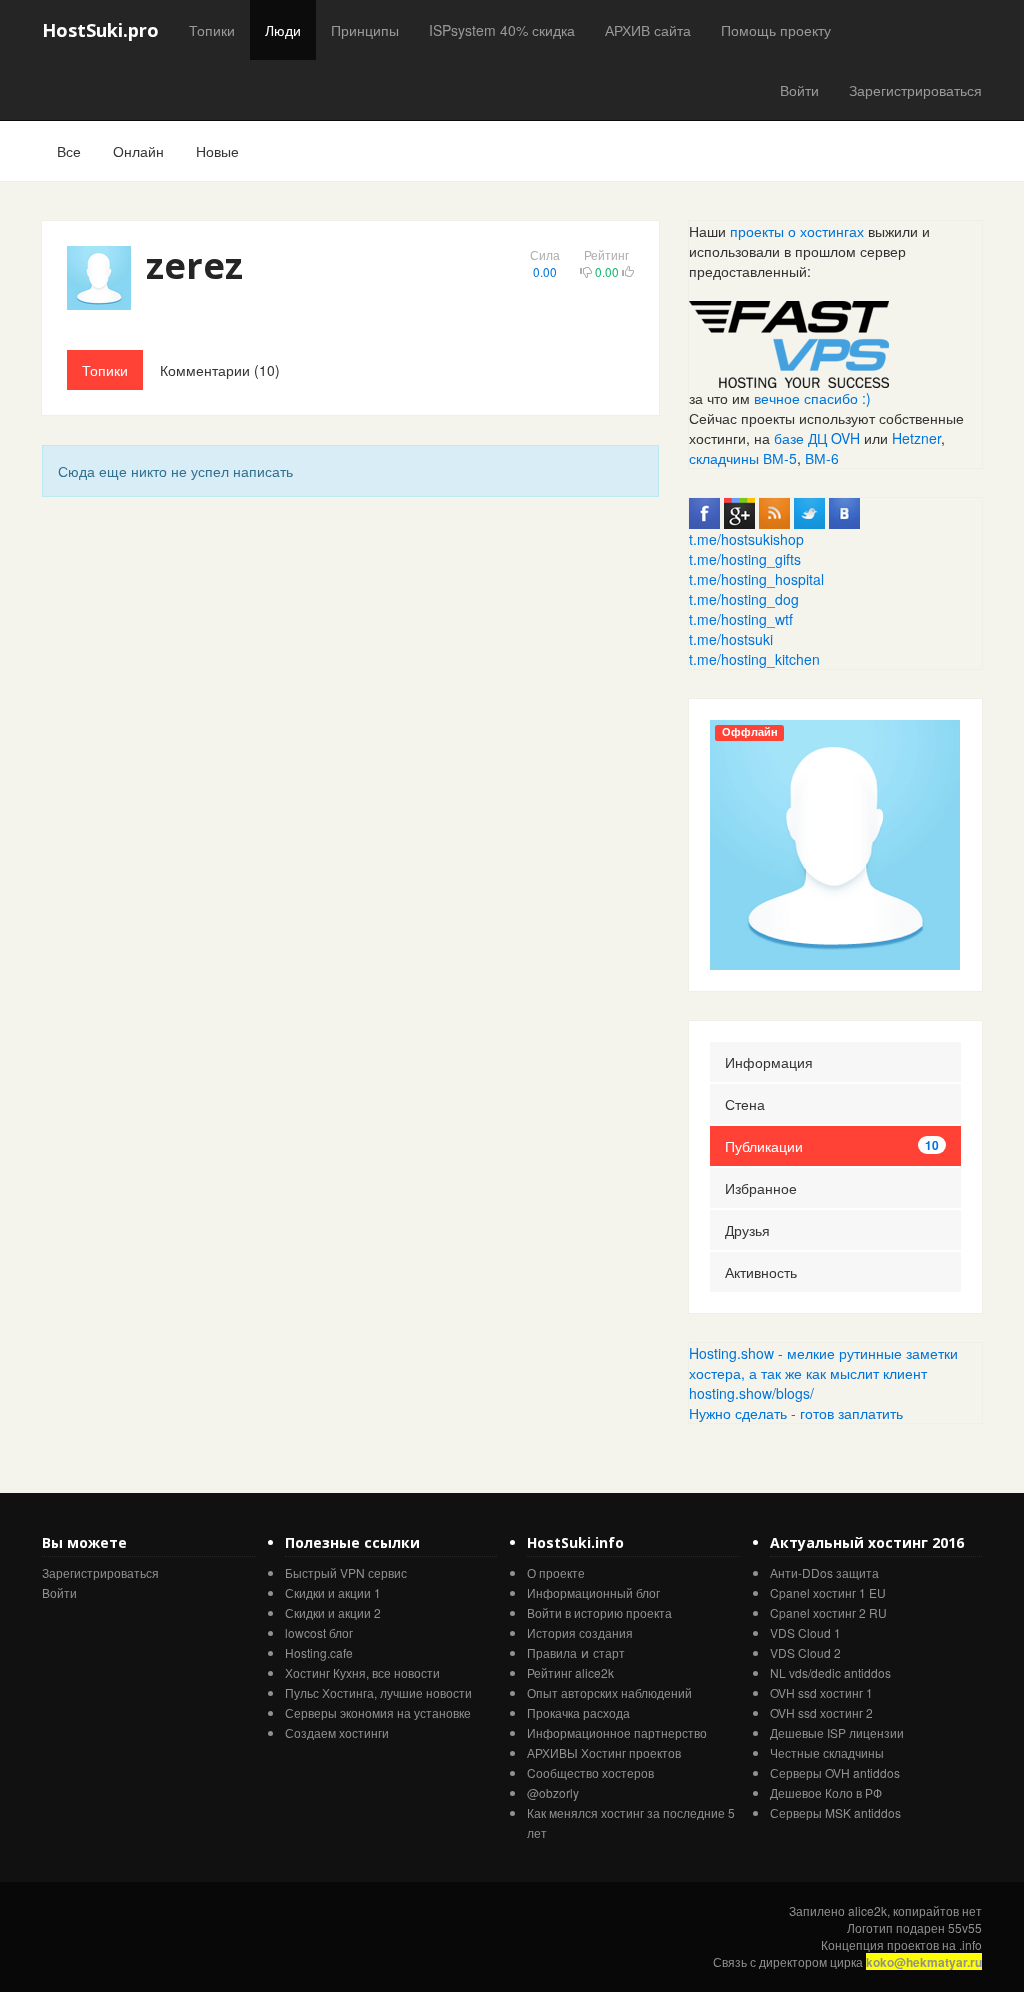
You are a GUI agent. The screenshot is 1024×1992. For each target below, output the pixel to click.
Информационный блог (593, 1592)
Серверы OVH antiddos (835, 1772)
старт (609, 1652)
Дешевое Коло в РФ (826, 1792)
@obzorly (553, 1792)
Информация (769, 1062)
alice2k (867, 1910)
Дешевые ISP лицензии (837, 1732)
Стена (745, 1104)
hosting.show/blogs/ (751, 1393)
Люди (283, 30)
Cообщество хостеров (590, 1772)
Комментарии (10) (220, 370)
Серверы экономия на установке (378, 1712)
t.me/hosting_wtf (741, 619)
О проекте (556, 1572)
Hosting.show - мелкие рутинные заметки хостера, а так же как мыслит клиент (823, 1363)
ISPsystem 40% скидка (502, 30)
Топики (212, 30)
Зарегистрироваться (915, 90)
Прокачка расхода (578, 1712)
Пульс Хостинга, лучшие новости (378, 1692)
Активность (761, 1272)
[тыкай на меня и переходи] (789, 342)
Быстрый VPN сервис (346, 1572)
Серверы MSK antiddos (835, 1812)
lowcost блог (319, 1632)
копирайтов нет (937, 1910)
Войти (799, 90)
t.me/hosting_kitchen (754, 659)
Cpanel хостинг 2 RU (828, 1612)
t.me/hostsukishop (746, 539)
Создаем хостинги (337, 1732)
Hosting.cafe (319, 1652)
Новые (217, 151)
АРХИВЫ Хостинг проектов (604, 1752)
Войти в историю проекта (599, 1612)
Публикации (832, 1146)
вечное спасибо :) (812, 398)
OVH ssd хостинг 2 (821, 1712)
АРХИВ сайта (648, 30)
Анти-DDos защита (824, 1572)
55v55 (965, 1927)
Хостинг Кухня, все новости (362, 1672)
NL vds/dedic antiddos (830, 1672)
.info (970, 1944)
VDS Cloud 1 (805, 1632)
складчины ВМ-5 (743, 458)
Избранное (761, 1188)
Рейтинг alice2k (570, 1672)
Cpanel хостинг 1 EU (828, 1592)
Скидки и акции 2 (333, 1612)
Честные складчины (827, 1752)
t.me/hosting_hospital (756, 579)
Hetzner (916, 438)
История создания (580, 1632)
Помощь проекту (776, 30)
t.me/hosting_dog (744, 599)
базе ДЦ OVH (817, 438)
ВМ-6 (822, 458)
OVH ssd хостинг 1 (821, 1692)
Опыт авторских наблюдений (609, 1692)
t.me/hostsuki (731, 639)
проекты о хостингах (797, 231)
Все (69, 151)
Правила (552, 1652)
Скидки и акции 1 (333, 1592)
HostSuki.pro (100, 30)
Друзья (747, 1230)
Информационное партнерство (617, 1732)
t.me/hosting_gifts (745, 559)
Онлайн (138, 151)
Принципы (365, 30)
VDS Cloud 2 (805, 1652)
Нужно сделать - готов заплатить (796, 1413)
